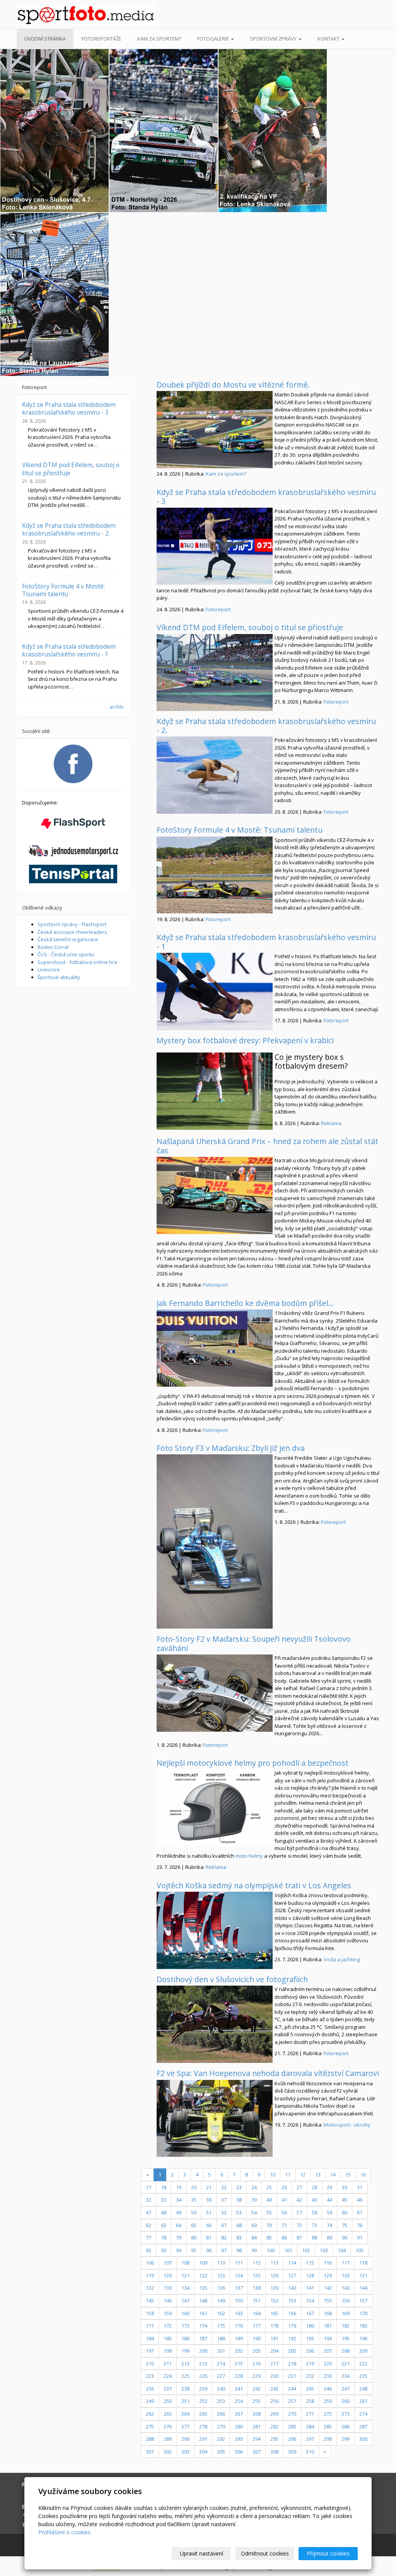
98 (239, 2250)
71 (284, 2225)
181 (328, 2326)
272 (328, 2414)
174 (203, 2326)
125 (257, 2275)
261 (363, 2401)
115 (310, 2263)
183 (363, 2326)
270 (292, 2414)
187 (203, 2338)
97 (224, 2250)
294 (257, 2439)
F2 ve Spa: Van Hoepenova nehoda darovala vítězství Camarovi (268, 2073)
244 (292, 2389)
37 (224, 2200)
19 (179, 2187)
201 (221, 2351)
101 (288, 2250)
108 (185, 2263)
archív (117, 707)
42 (299, 2200)
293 (239, 2439)
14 (333, 2175)
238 (185, 2389)
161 (203, 2313)
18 (164, 2187)
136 (221, 2288)
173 (185, 2326)
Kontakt (329, 39)
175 (221, 2326)
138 (257, 2288)
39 (254, 2200)
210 (150, 2363)
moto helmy (249, 1856)
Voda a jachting (342, 1959)
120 (168, 2275)
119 (150, 2275)
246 (328, 2389)
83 (239, 2238)
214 (221, 2363)
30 (345, 2187)
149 (221, 2301)
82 (224, 2238)
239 (203, 2389)
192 (292, 2338)
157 (363, 2301)
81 (209, 2238)
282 (274, 2426)
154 (310, 2301)
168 (328, 2313)
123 (221, 2275)
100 (271, 2250)
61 (360, 2212)
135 (203, 2288)
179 (292, 2326)
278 (203, 2426)
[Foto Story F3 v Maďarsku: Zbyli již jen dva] (215, 1541)
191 (274, 2338)
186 (185, 2338)
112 (257, 2263)
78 (164, 2238)
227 (221, 2376)
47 (148, 2212)
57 (299, 2212)
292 (221, 2439)
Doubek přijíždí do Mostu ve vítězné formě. (233, 385)
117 (346, 2263)
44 (329, 2200)
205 (292, 2351)
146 (168, 2301)
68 (239, 2225)
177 (257, 2326)
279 (221, 2426)
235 (363, 2376)
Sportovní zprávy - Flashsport (72, 924)
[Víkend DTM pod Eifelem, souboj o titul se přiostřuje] (215, 672)
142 (328, 2288)
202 (239, 2351)
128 (310, 2275)
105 (359, 2250)
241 (239, 2389)
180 (310, 2326)
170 (363, 2313)
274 (363, 2414)
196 (363, 2338)
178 (274, 2326)
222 (363, 2363)
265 (203, 2414)
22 (224, 2187)
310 (310, 2452)
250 (168, 2401)
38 (239, 2200)
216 (257, 2363)
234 (346, 2376)
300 (363, 2439)
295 (274, 2439)
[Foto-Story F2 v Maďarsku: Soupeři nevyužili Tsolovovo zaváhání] (215, 1693)
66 (209, 2225)
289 (168, 2439)
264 (185, 2414)
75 (345, 2225)
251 (185, 2401)
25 (269, 2187)
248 (363, 2389)
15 (348, 2175)
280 (239, 2426)
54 (254, 2212)
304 (203, 2452)
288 (150, 2439)
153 (292, 2301)
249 (150, 2401)
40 (269, 2200)
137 (239, 2288)
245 (310, 2389)
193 (310, 2338)
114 (292, 2263)
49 (179, 2212)
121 (185, 2275)
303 (185, 2452)
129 (328, 2275)
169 (346, 2313)
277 (185, 2426)
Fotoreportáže (102, 39)
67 (224, 2225)
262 (150, 2414)
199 (185, 2351)
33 (164, 2200)
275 (150, 2426)
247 (346, 2389)
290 (185, 2439)
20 (194, 2187)
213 (203, 2363)
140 (292, 2288)
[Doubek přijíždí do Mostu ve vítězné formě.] (215, 430)
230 (274, 2376)
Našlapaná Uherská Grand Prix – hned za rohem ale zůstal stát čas (267, 1146)
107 (168, 2263)
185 (168, 2338)
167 (310, 2313)
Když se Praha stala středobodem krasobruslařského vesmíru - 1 (266, 942)
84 (254, 2238)
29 (329, 2187)
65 (194, 2225)
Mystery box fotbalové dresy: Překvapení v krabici (245, 1040)
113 (274, 2263)
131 (363, 2275)
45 (345, 2200)
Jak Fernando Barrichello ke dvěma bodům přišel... (245, 1303)
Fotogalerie (214, 39)
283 (292, 2426)
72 (299, 2225)
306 (239, 2452)
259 (328, 2401)
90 (345, 2238)
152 (274, 2301)
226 (203, 2376)
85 (269, 2238)
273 (346, 2414)
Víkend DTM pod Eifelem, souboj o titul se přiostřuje (250, 627)
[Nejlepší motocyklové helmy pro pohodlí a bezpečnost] (215, 1808)
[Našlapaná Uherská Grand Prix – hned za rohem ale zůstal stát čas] (215, 1195)
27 (299, 2187)
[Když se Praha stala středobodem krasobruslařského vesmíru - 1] (215, 991)
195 (346, 2338)
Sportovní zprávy (274, 39)
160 (185, 2313)
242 (257, 2389)
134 (185, 2288)
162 (221, 2313)
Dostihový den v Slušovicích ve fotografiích (232, 1979)
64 (179, 2225)
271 (310, 2414)
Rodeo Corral (53, 947)
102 (306, 2250)
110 (221, 2263)
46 (360, 2200)
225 (185, 2376)
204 (274, 2351)
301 (150, 2452)
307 (257, 2452)
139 (274, 2288)
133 (168, 2288)
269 (274, 2414)
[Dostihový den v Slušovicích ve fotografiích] (215, 2024)
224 (168, 2376)
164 (257, 2313)
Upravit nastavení (201, 2553)
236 (150, 2389)
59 (329, 2212)
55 (269, 2212)
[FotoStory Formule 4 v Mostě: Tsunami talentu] (215, 875)
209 (363, 2351)
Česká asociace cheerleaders (72, 932)
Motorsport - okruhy (347, 2125)
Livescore (49, 969)
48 (164, 2212)
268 (257, 2414)
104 (342, 2250)
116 (328, 2263)
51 (209, 2212)
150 (239, 2301)
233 (328, 2376)
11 (288, 2175)
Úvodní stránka (45, 39)
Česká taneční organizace (68, 939)
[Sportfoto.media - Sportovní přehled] (73, 15)
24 (254, 2187)
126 (274, 2275)
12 (303, 2175)
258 (310, 2401)
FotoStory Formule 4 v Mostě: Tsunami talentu (240, 830)
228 (239, 2376)
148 (203, 2301)
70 (269, 2225)
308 (274, 2452)
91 (360, 2238)
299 (346, 2439)
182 (346, 2326)
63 (164, 2225)
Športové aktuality (59, 977)
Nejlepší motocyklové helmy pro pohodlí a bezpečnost (253, 1763)
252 (203, 2401)
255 (257, 2401)
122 (203, 2275)
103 (324, 2250)
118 (363, 2263)
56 (284, 2212)
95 (194, 2250)
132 (150, 2288)
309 (292, 2452)
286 (346, 2426)
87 (299, 2238)
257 (292, 2401)
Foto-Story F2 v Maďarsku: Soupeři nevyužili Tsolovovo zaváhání (254, 1643)
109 (203, 2263)
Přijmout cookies (328, 2553)
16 (363, 2175)
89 (329, 2238)
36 (209, 2200)
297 (310, 2439)
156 (346, 2301)
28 (314, 2187)
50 (194, 2212)
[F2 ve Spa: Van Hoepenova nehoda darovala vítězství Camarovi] (215, 2119)
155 (328, 2301)
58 (314, 2212)
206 (310, 2351)
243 (274, 2389)
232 (310, 2376)
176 (239, 2326)
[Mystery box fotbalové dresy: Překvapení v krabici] (215, 1091)
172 (168, 2326)
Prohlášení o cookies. (65, 2532)
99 (254, 2250)
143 (346, 2288)
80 (194, 2238)
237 (168, 2389)
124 (239, 2275)
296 (292, 2439)
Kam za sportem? (159, 39)
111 (239, 2263)
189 (239, 2338)
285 (328, 2426)
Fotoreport (218, 609)
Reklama (331, 1123)
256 (274, 2401)
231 (292, 2376)
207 (328, 2351)
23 (239, 2187)
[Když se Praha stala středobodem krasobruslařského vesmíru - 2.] (215, 775)
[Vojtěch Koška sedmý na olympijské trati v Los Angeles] (215, 1930)
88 (314, 2238)
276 (168, 2426)
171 (150, 2326)
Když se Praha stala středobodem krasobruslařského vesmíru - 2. (266, 726)
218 (292, 2363)
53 (239, 2212)
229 (257, 2376)
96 (209, 2250)
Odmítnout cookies (265, 2553)
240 (221, 2389)
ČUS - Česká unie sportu (66, 954)
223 (150, 2376)
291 (203, 2439)
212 (185, 2363)
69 (254, 2225)
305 (221, 2452)
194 (328, 2338)
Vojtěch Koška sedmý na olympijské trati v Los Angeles (254, 1885)
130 (346, 2275)
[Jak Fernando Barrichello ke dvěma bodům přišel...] (215, 1348)
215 (239, 2363)
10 (273, 2175)
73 (314, 2225)
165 (274, 2313)
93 (164, 2250)
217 (274, 2363)
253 (221, 2401)
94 (179, 2250)
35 (194, 2200)
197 (150, 2351)
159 (168, 2313)
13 (318, 2175)
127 (292, 2275)
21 (209, 2187)
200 (203, 2351)
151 (257, 2301)
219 (310, 2363)
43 (314, 2200)
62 (148, 2225)
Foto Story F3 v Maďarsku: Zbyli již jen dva (231, 1448)
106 (150, 2263)
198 (168, 2351)
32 (148, 2200)
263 (168, 2414)
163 (239, 2313)
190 (257, 2338)
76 (360, 2225)
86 (284, 2238)
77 (148, 2238)
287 (363, 2426)
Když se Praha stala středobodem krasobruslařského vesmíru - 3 (266, 496)
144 (363, 2288)
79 (179, 2238)
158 (150, 2313)
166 (292, 2313)
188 (221, 2338)
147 (185, 2301)
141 (310, 2288)
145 (150, 2301)
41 (284, 2200)
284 (310, 2426)
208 (346, 2351)
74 (329, 2225)
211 (168, 2363)
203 (257, 2351)
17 (148, 2187)
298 (328, 2439)
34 (179, 2200)
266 (221, 2414)
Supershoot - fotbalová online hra (77, 962)
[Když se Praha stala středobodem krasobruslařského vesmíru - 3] (215, 546)
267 (239, 2414)
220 (328, 2363)
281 (257, 2426)
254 (239, 2401)
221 (346, 2363)
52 (224, 2212)
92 (148, 2250)
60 (345, 2212)
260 (346, 2401)
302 (168, 2452)
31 (360, 2187)
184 (150, 2338)
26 (284, 2187)
